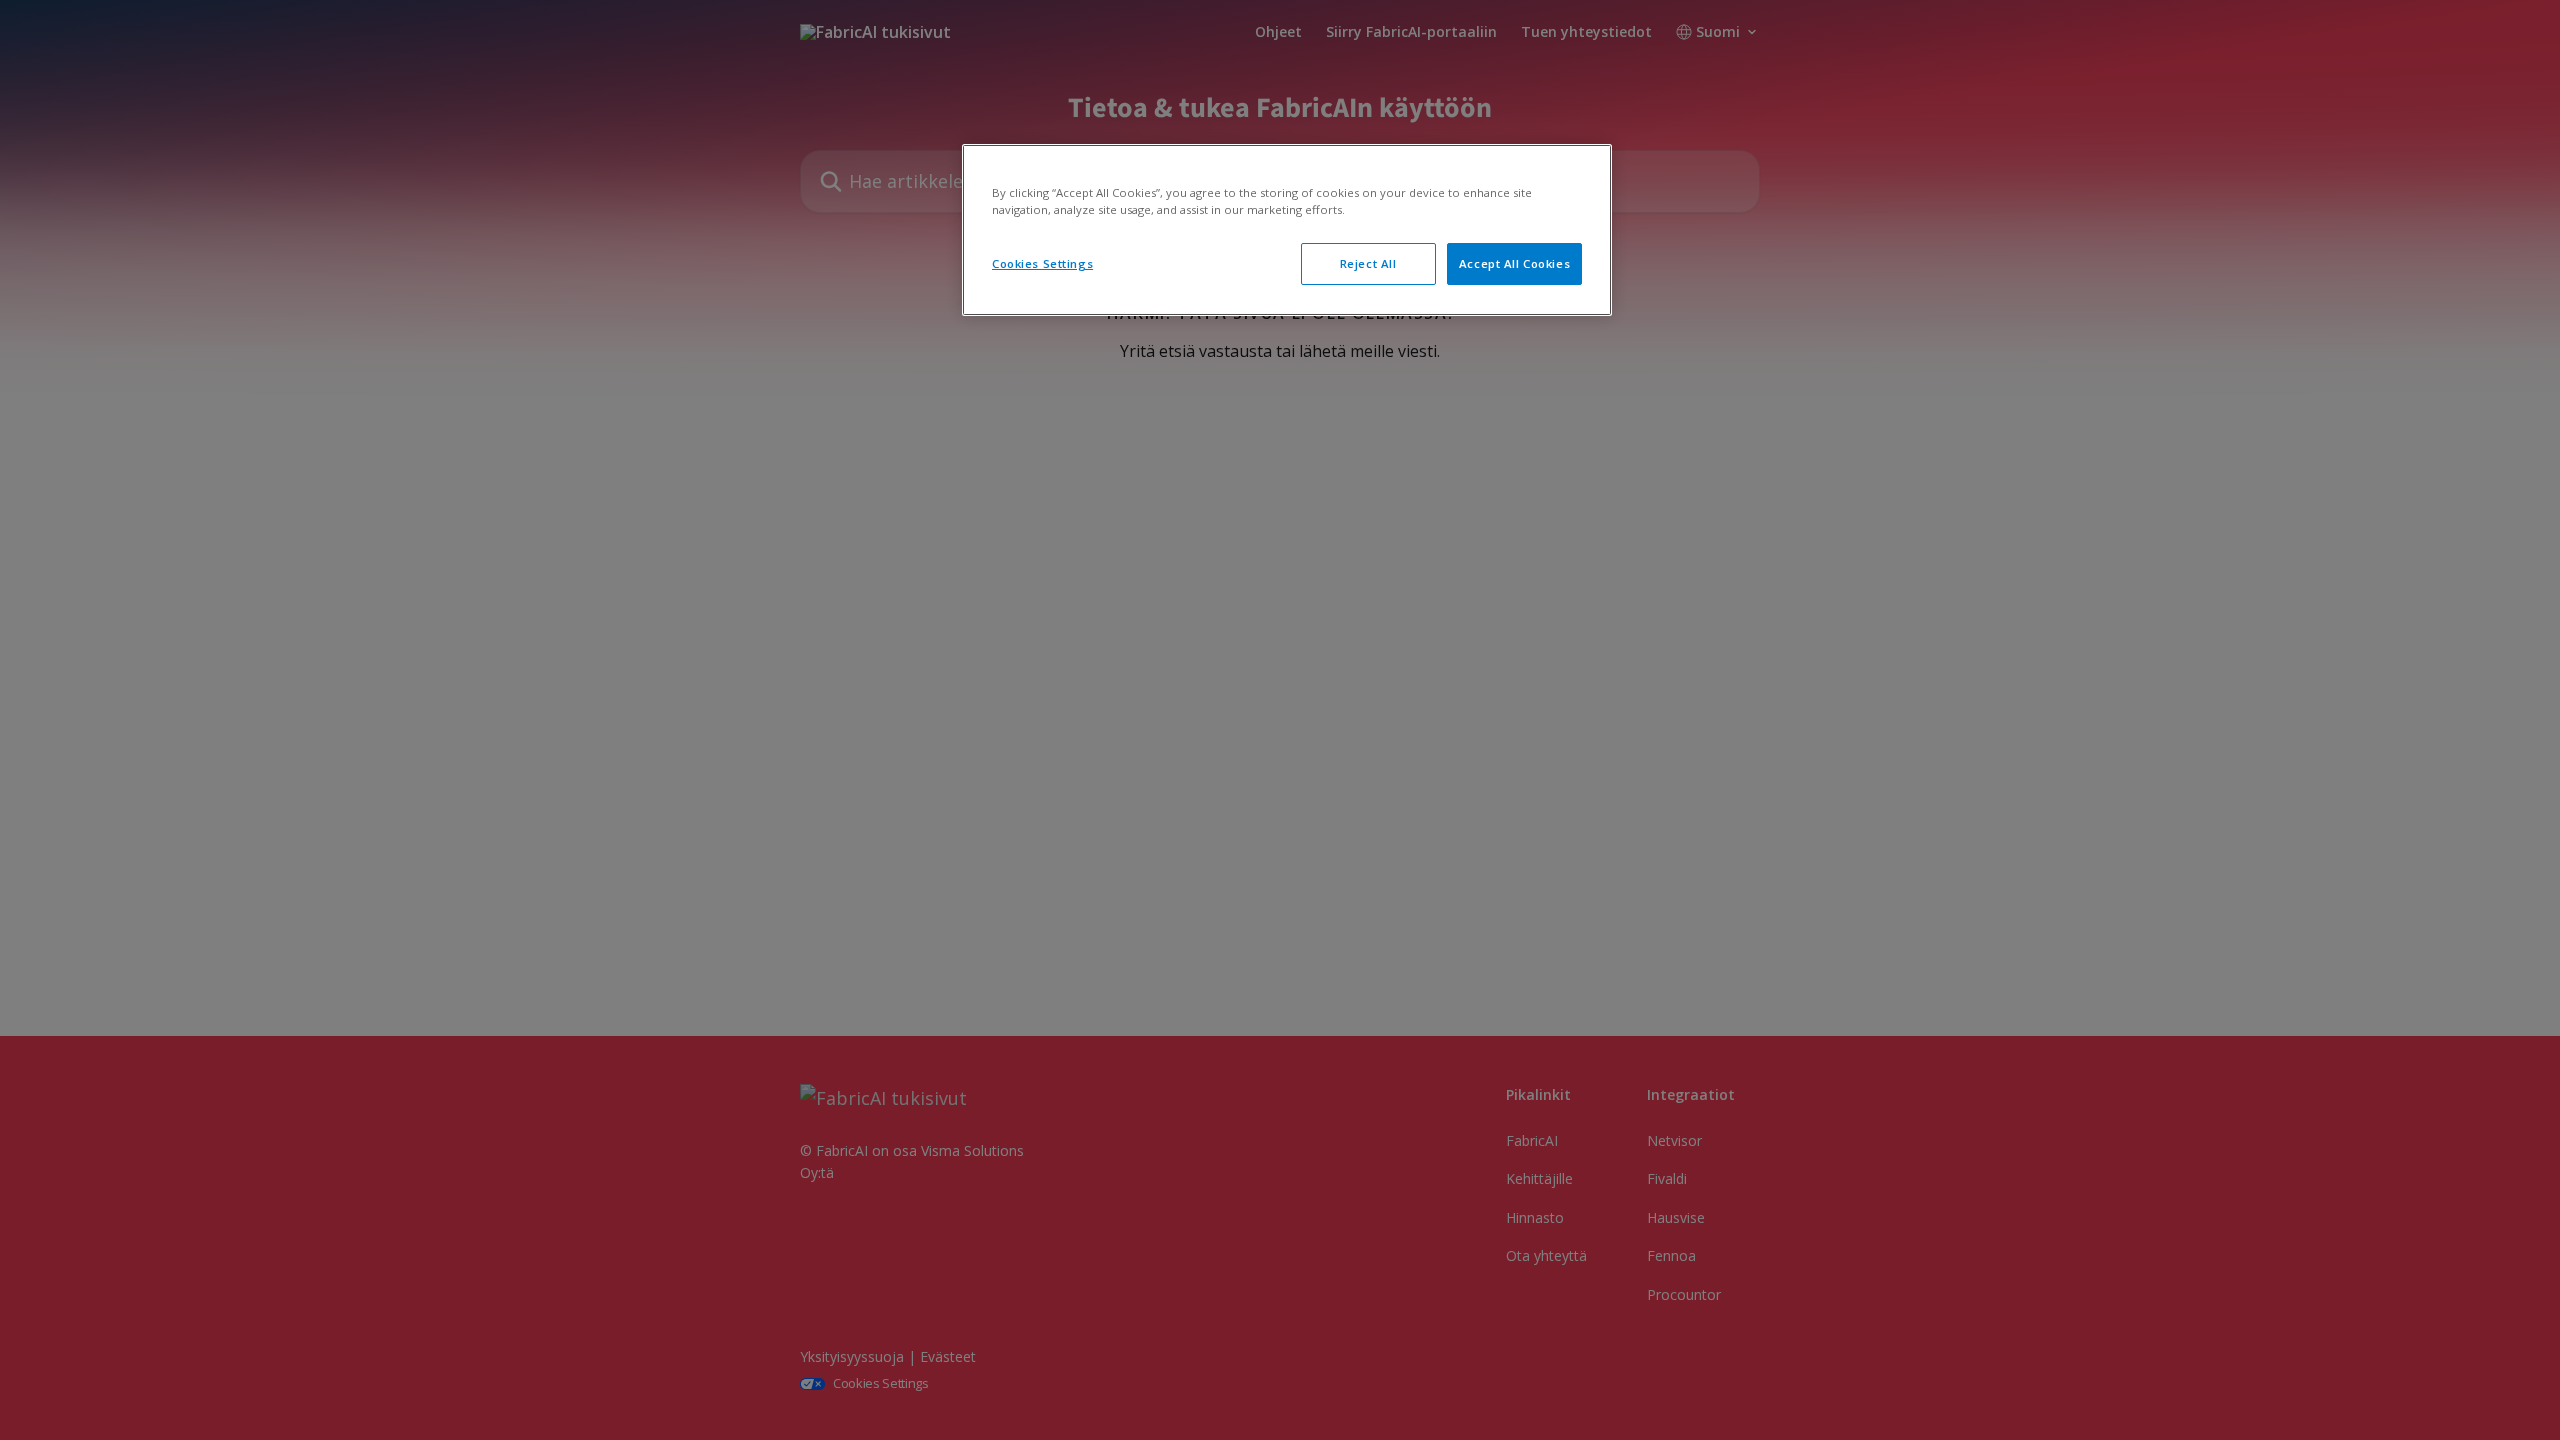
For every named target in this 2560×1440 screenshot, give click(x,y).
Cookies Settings (1042, 263)
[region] (1287, 230)
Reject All (1368, 263)
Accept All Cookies (1514, 263)
